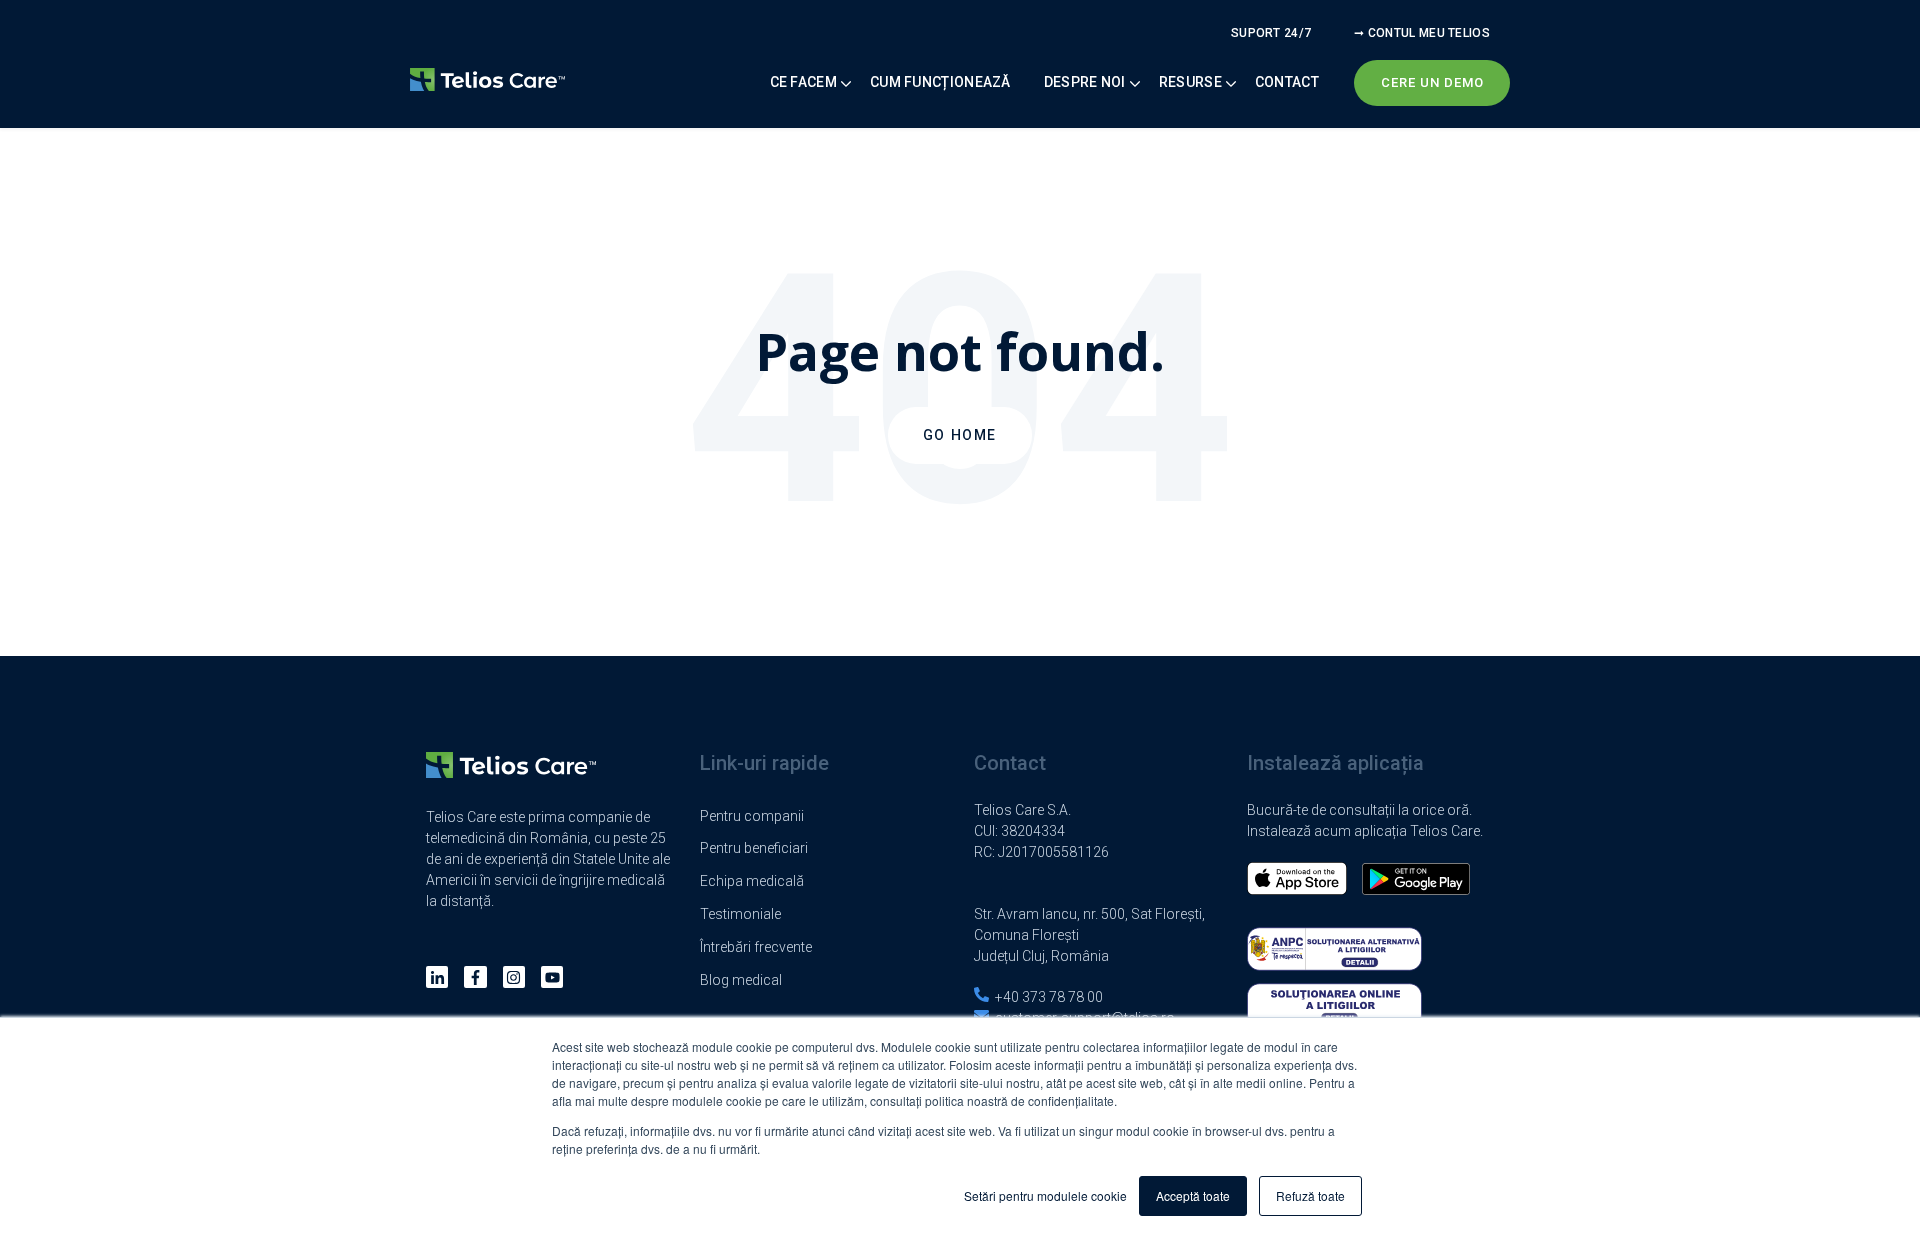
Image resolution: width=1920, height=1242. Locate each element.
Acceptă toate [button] (1193, 1195)
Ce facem (803, 82)
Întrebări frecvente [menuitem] (756, 947)
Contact (1287, 82)
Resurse (1190, 82)
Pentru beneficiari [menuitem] (754, 848)
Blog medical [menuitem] (741, 980)
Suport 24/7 (1271, 33)
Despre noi (1085, 82)
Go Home (960, 435)
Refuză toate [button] (1310, 1195)
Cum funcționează (940, 82)
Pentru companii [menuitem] (752, 816)
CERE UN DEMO (1432, 82)
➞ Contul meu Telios (1422, 33)
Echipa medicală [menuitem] (752, 881)
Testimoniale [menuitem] (740, 914)
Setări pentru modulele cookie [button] (1045, 1195)
